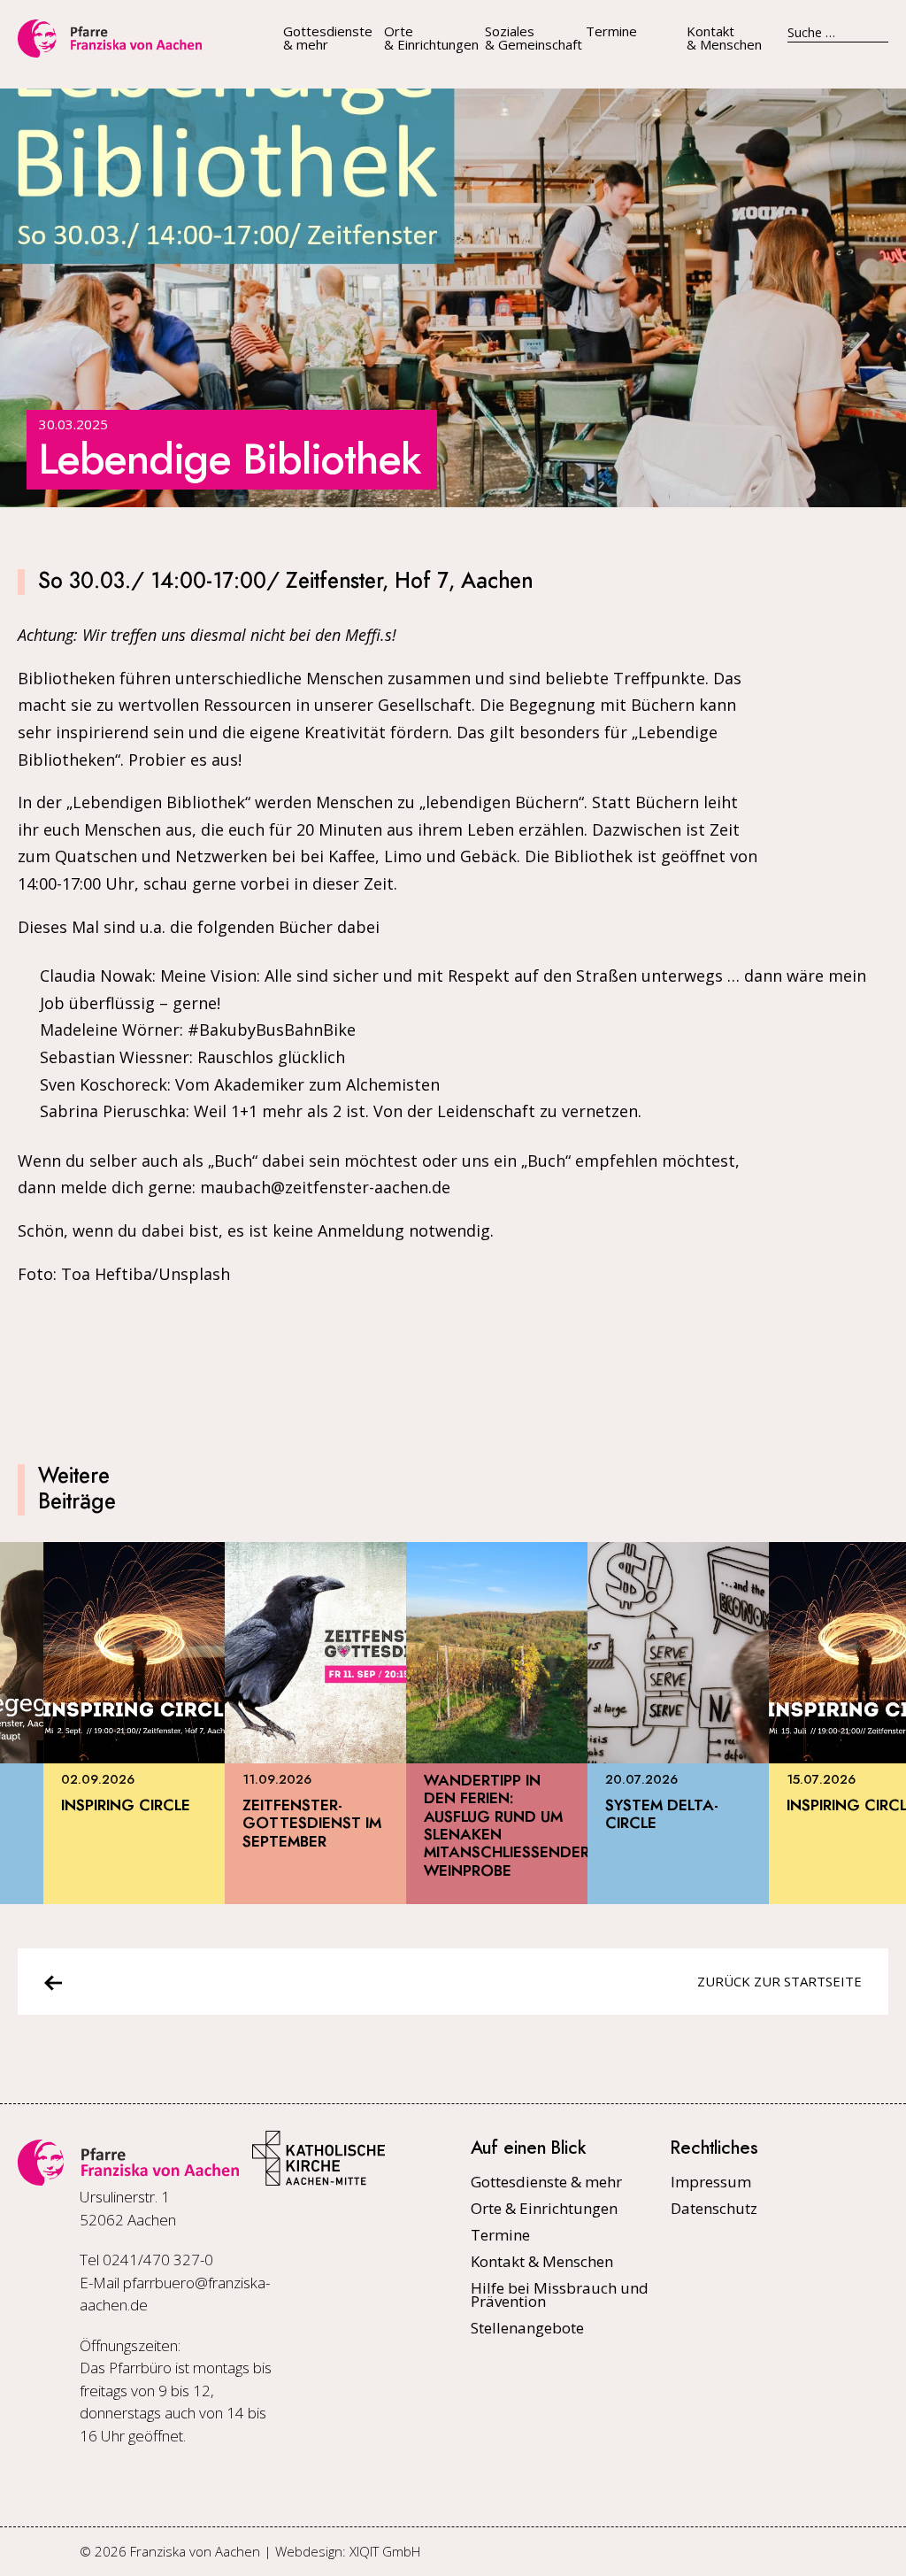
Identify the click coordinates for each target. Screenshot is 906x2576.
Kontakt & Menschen (724, 38)
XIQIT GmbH (385, 2551)
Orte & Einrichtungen (431, 38)
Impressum (711, 2182)
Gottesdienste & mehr (328, 38)
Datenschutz (714, 2208)
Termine (611, 31)
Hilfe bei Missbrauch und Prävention (560, 2294)
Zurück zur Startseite (779, 1981)
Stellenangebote (527, 2328)
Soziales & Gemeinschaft (534, 38)
